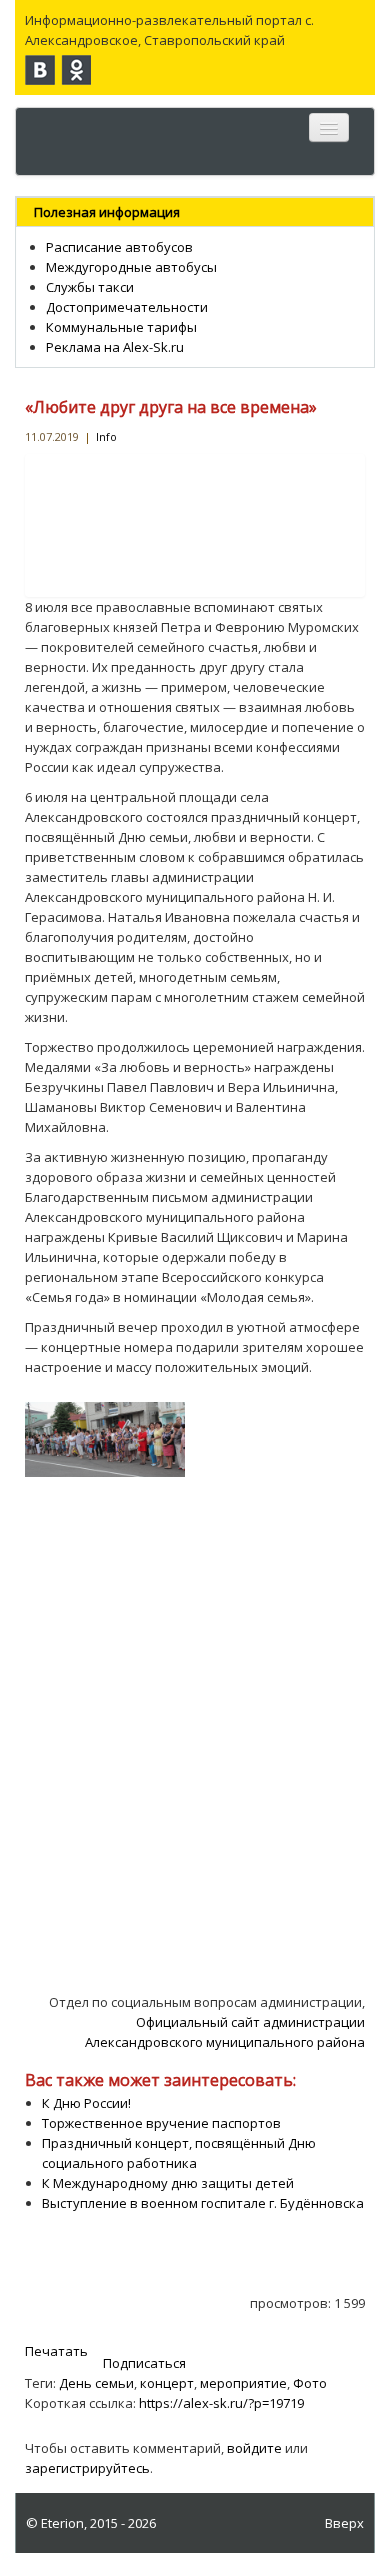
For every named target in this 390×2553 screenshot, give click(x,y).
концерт (167, 2383)
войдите (254, 2448)
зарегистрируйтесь (87, 2468)
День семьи (96, 2383)
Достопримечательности (127, 307)
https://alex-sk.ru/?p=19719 (221, 2403)
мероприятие (243, 2383)
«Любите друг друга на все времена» (171, 407)
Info (106, 436)
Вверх (344, 2523)
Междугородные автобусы (131, 267)
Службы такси (90, 287)
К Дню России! (86, 2103)
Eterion (62, 2523)
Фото (310, 2383)
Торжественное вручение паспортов (161, 2123)
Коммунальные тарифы (121, 327)
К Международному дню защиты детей (168, 2183)
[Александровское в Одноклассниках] (76, 70)
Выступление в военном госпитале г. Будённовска (203, 2203)
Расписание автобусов (119, 247)
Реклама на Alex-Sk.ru (115, 347)
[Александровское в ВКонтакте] (40, 70)
